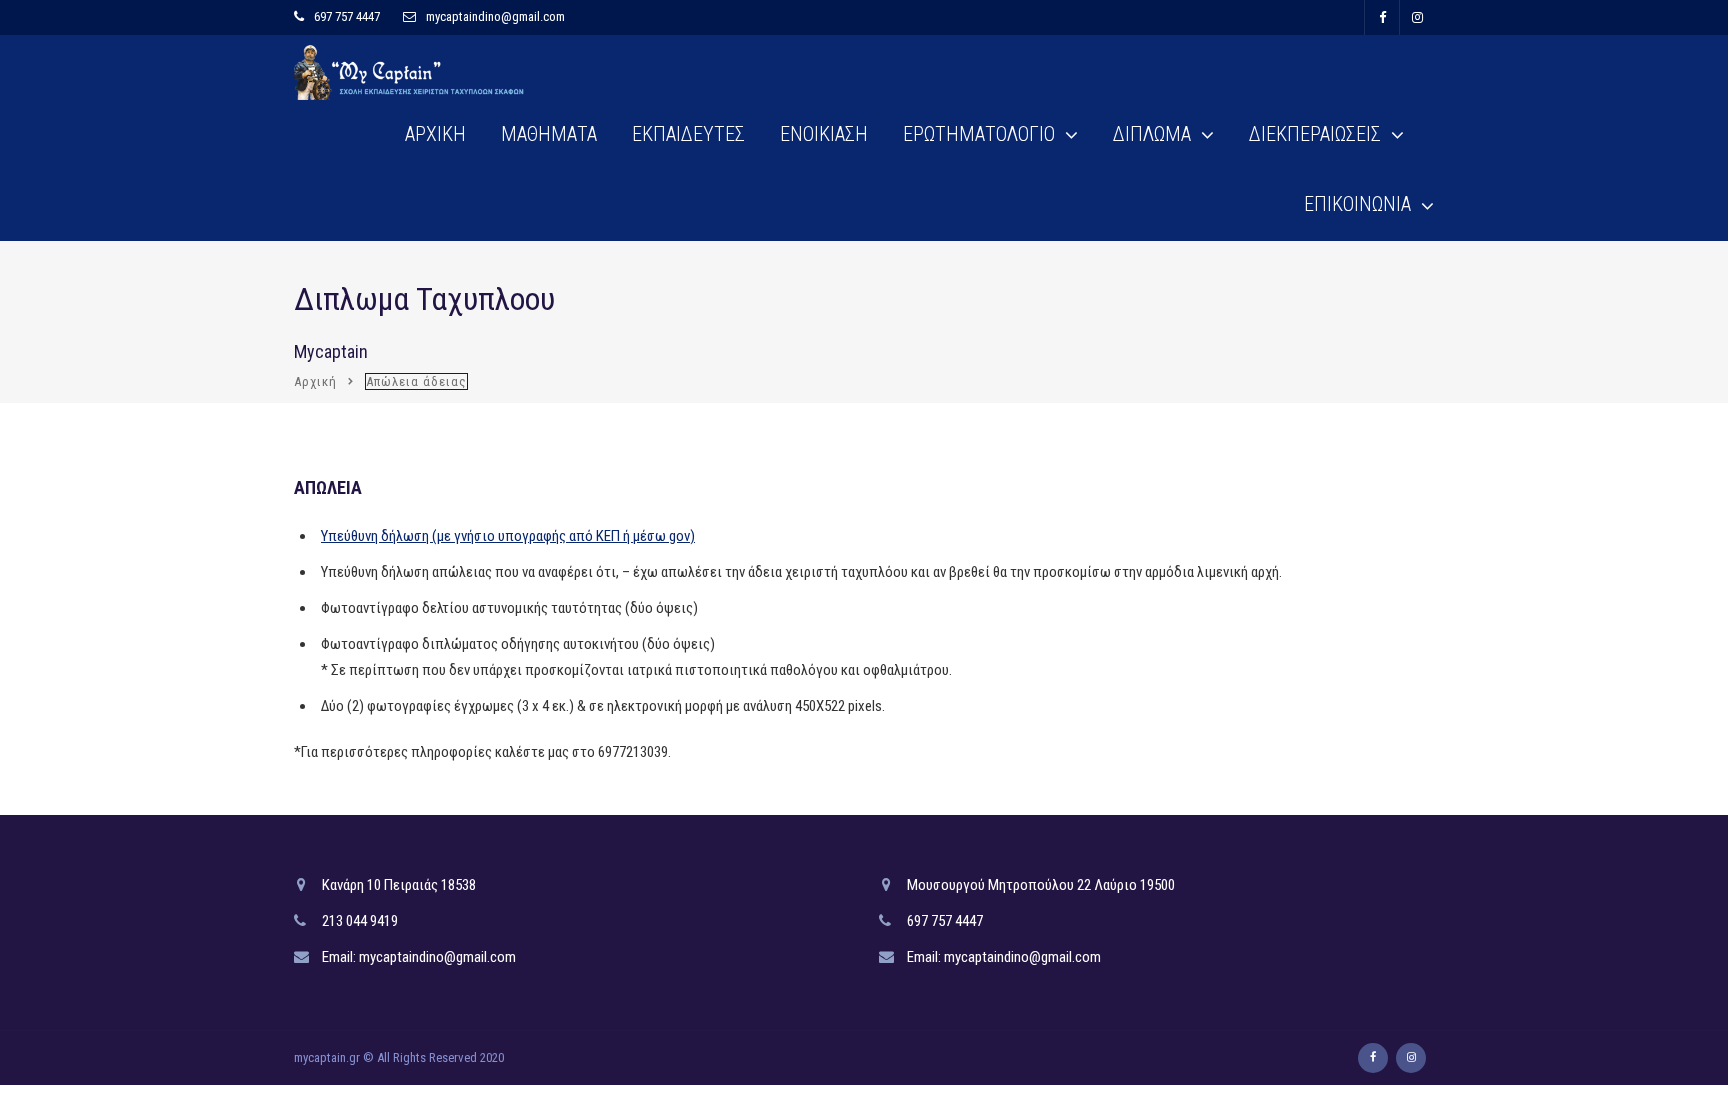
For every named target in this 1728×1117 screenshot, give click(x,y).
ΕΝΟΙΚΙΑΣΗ (824, 134)
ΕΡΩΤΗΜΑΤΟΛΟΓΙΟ (979, 134)
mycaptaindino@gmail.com (495, 16)
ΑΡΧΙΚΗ (435, 134)
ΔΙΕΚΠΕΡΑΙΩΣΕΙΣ (1315, 134)
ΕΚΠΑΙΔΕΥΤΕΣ (688, 134)
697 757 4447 (347, 16)
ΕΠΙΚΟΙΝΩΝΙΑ (1357, 204)
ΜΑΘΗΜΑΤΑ (549, 134)
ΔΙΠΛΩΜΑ (1152, 134)
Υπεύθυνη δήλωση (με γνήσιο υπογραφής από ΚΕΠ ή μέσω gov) (508, 536)
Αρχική (315, 381)
